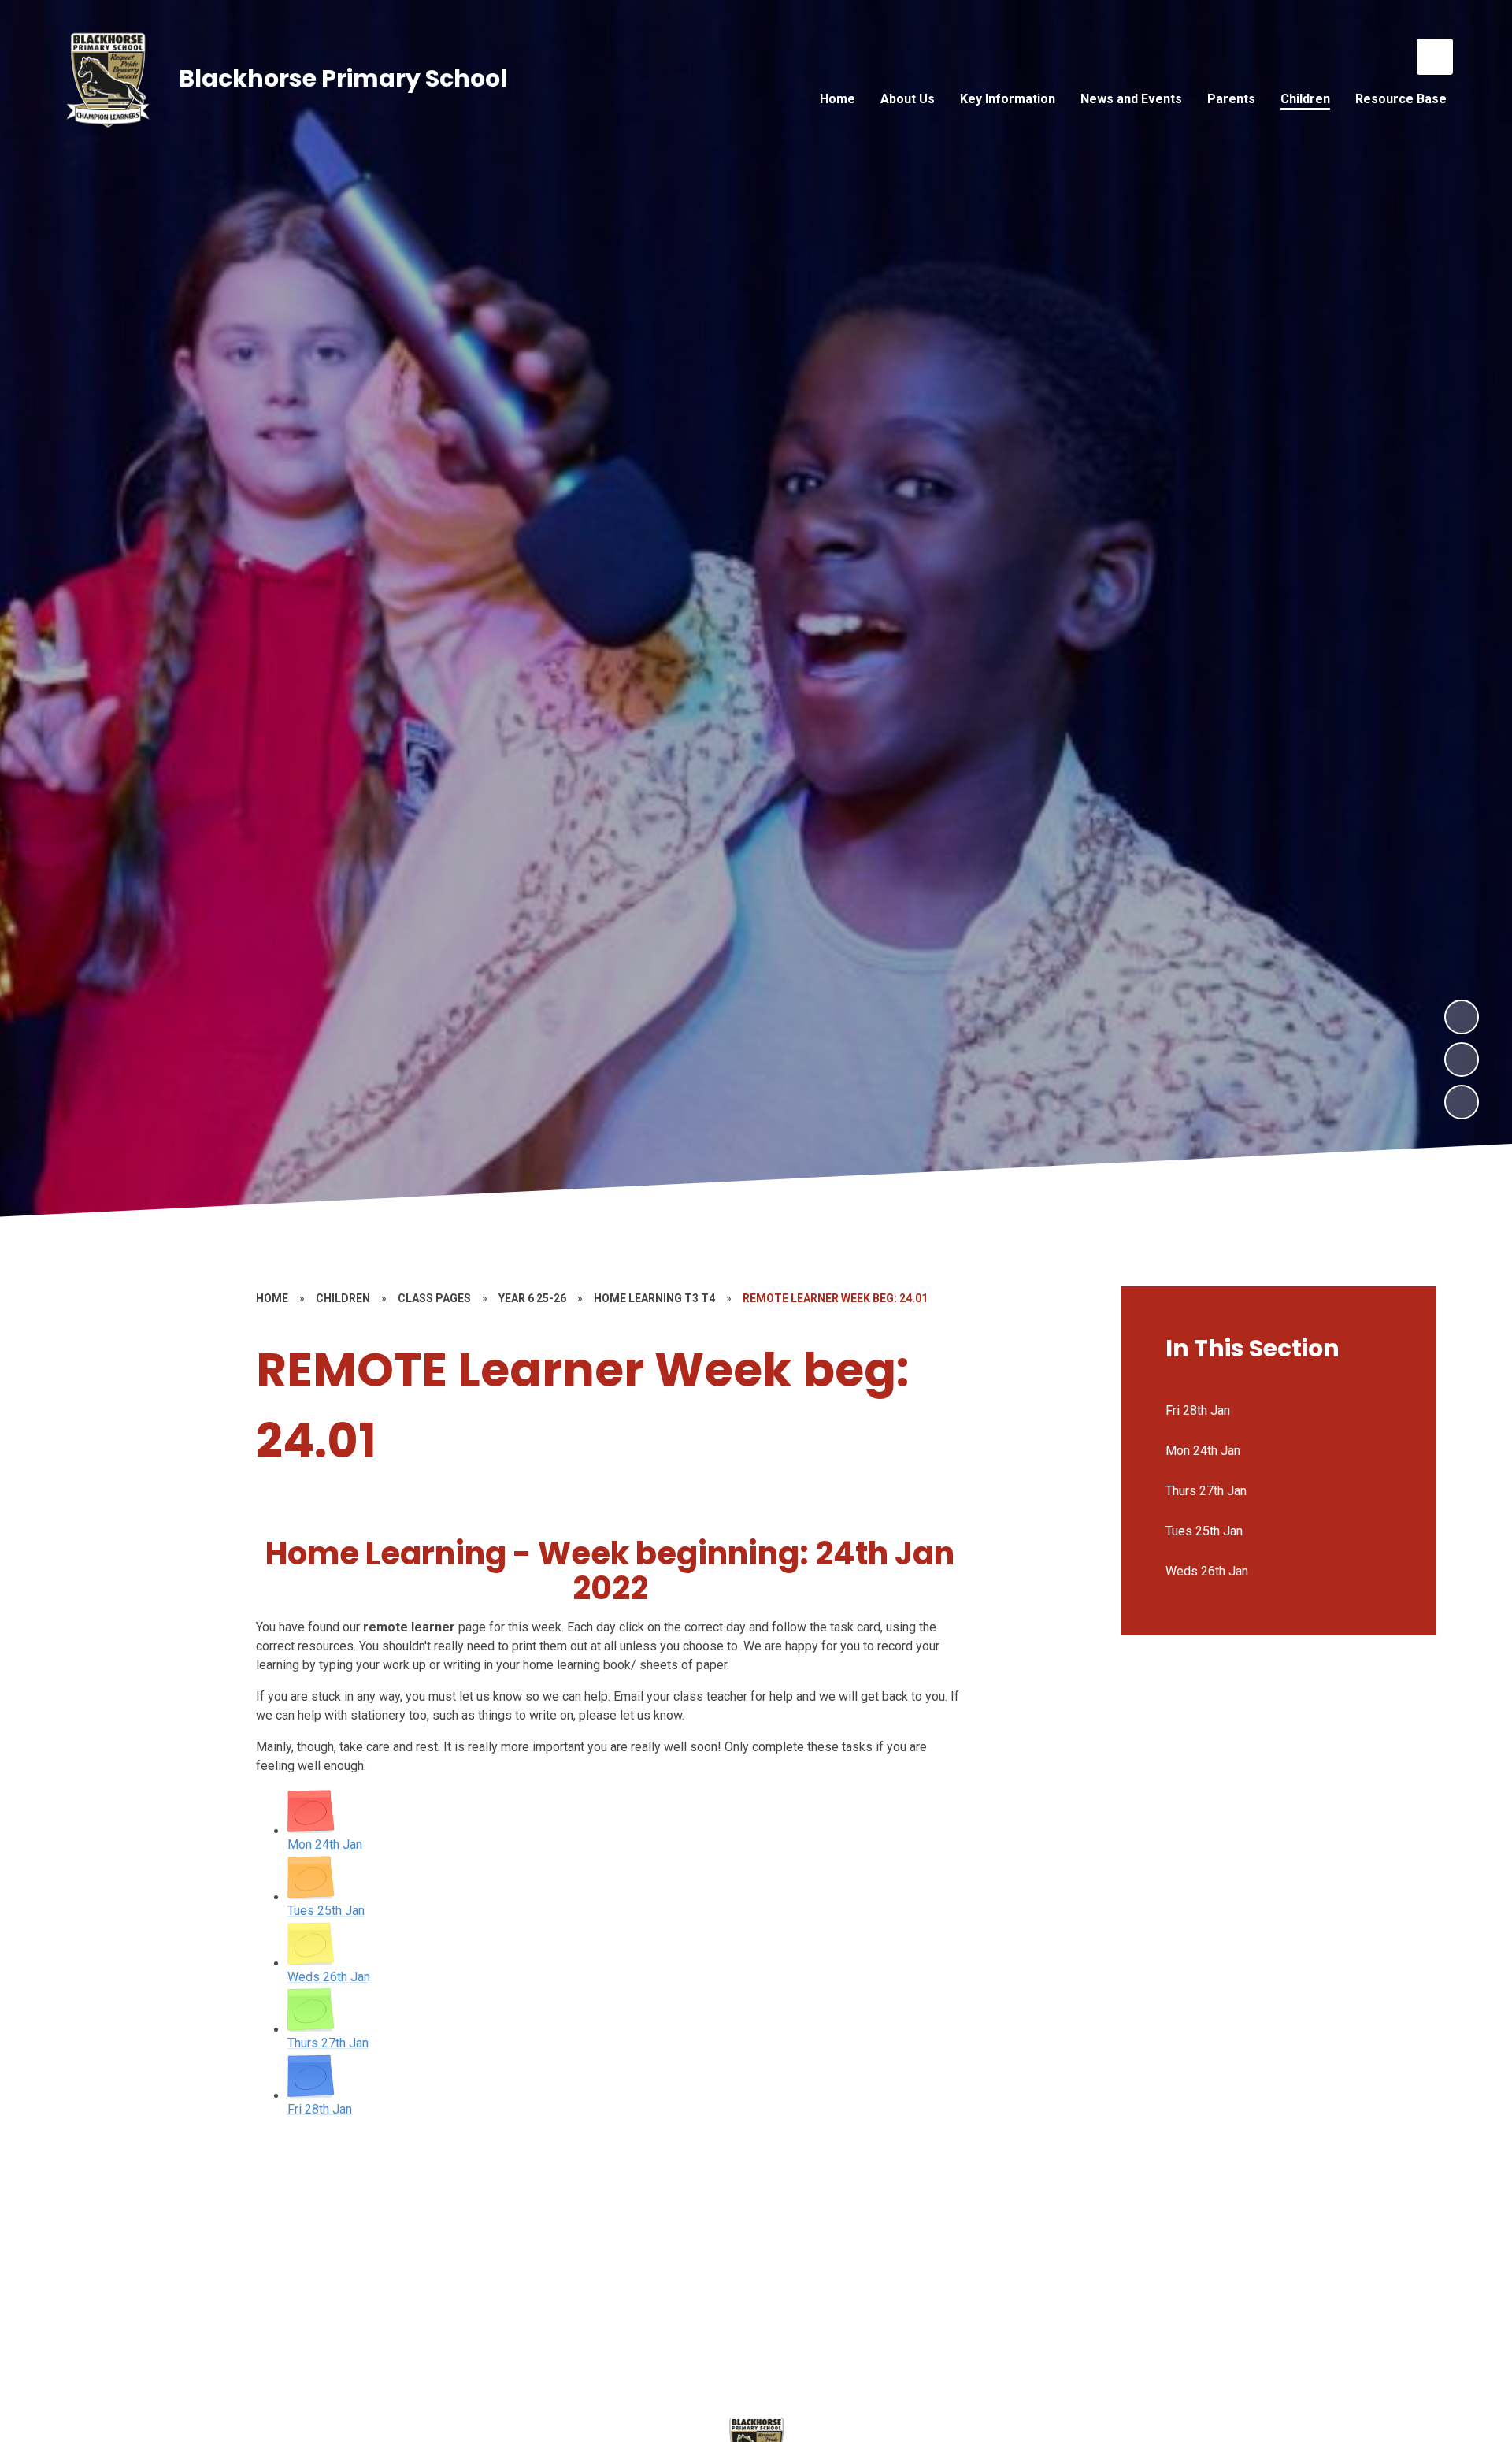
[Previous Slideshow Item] (1462, 1060)
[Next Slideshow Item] (1462, 1017)
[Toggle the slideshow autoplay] (1462, 1102)
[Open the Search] (1435, 57)
